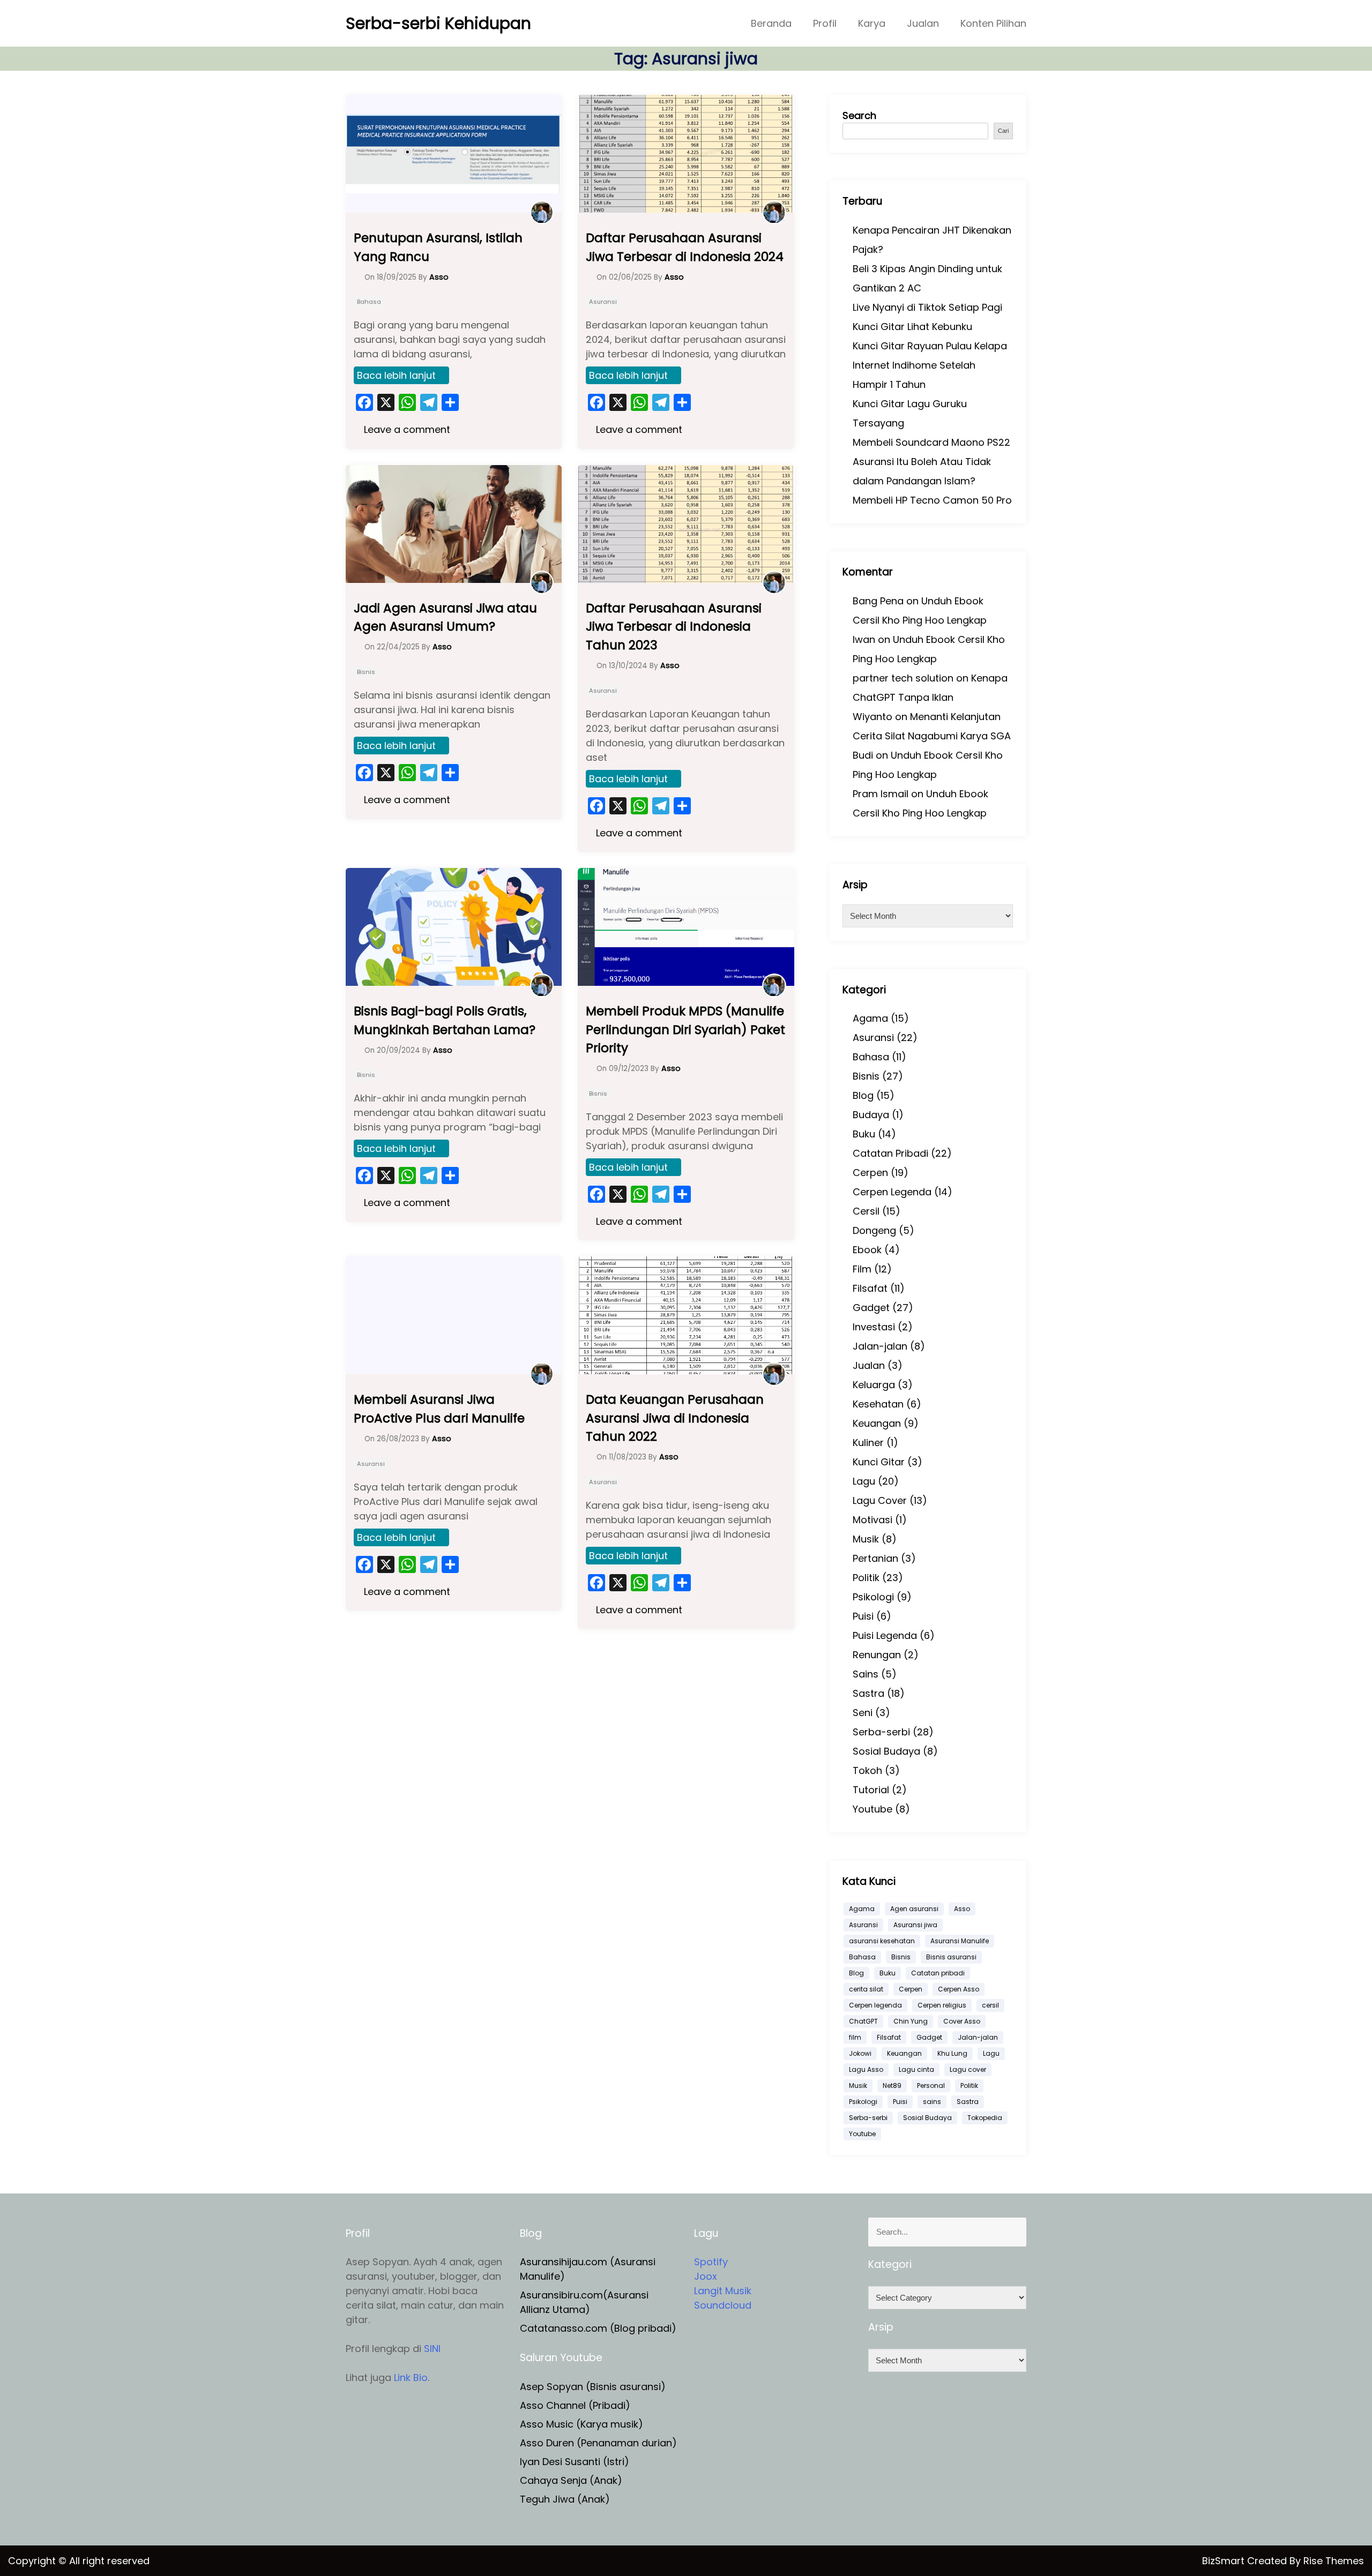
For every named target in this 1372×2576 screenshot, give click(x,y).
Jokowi (860, 2053)
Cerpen (870, 1173)
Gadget (871, 1308)
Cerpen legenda (875, 2005)
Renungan (877, 1655)
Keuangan (877, 1423)
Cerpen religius (942, 2005)
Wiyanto (873, 717)
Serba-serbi (881, 1732)
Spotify (711, 2262)
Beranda (771, 23)
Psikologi (873, 1597)
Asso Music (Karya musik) (581, 2424)
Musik (866, 1539)
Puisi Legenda (885, 1635)
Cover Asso (962, 2021)
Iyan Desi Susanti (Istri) (575, 2462)
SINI (432, 2349)
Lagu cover (968, 2069)
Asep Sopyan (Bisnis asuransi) (593, 2387)
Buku (864, 1134)
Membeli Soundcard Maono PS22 (931, 442)
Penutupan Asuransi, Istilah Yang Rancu (438, 247)
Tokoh (867, 1770)
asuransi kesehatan (882, 1941)
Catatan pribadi (938, 1973)
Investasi (874, 1327)
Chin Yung (911, 2021)
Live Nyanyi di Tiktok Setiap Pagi (927, 307)
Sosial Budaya (886, 1751)
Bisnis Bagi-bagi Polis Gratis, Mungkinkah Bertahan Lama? (445, 1020)
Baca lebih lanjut (396, 375)
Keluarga (874, 1385)
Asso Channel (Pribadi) (575, 2405)
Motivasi (873, 1520)
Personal (931, 2085)
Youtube (873, 1809)
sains (932, 2102)
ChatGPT (863, 2021)
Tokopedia (985, 2118)
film (855, 2037)
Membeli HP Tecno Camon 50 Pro (932, 500)
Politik (866, 1578)
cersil (990, 2005)
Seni (863, 1713)
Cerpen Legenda (892, 1192)
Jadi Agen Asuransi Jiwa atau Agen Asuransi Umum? (445, 617)
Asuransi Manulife (960, 1941)
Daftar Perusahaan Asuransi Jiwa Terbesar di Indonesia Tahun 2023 (674, 627)
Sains (866, 1674)
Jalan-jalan (880, 1346)
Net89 (892, 2085)
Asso (962, 1909)
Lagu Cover (880, 1500)
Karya (872, 23)
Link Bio (411, 2377)
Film (862, 1269)
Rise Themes (1334, 2561)
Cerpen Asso (959, 1989)
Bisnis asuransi (951, 1957)
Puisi (863, 1616)
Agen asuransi (914, 1909)
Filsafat (870, 1288)
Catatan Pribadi (890, 1153)
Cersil (866, 1211)
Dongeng (874, 1230)
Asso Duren (547, 2443)
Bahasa (369, 302)
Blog (863, 1095)
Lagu (864, 1481)
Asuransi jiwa (915, 1925)
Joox (706, 2276)
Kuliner (868, 1443)
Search (859, 115)
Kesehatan (878, 1404)
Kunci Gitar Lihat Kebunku (912, 327)
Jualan (923, 23)
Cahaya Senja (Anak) (571, 2480)
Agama (870, 1018)
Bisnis (366, 672)
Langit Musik (723, 2291)
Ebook (867, 1250)
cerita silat (866, 1989)
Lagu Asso (866, 2069)
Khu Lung (952, 2053)
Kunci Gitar (879, 1462)
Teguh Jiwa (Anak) (565, 2499)
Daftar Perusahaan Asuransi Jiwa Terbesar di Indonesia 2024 (685, 247)
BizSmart (1225, 2561)
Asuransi (603, 302)
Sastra (868, 1693)
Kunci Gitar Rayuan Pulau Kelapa (930, 346)
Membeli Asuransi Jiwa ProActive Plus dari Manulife (439, 1409)
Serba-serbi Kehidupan (438, 23)
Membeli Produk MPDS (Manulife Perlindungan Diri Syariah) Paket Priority (685, 1029)
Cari (1003, 131)
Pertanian (875, 1558)
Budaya (871, 1115)
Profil (825, 23)
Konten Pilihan (993, 23)
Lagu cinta (916, 2069)
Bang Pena (878, 601)
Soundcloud (723, 2305)
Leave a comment (406, 429)
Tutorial (871, 1790)
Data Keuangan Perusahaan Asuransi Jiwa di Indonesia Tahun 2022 (675, 1418)
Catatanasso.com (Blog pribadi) (598, 2328)
